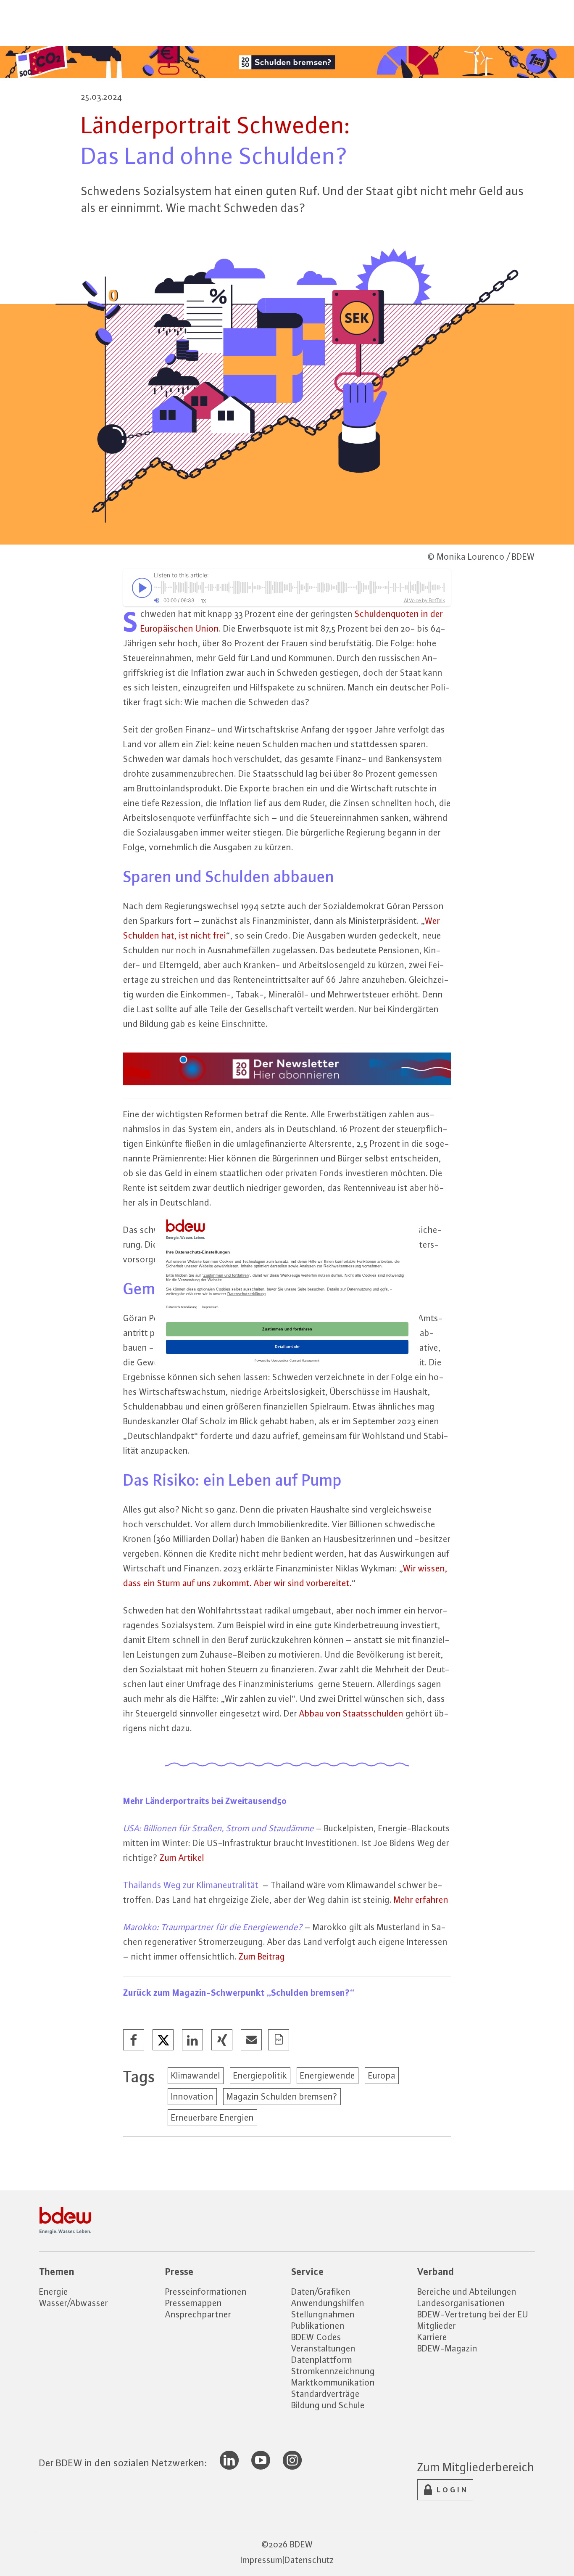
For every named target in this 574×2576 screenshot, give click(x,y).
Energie (54, 2292)
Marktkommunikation (333, 2382)
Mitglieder (437, 2326)
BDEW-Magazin (447, 2348)
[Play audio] (140, 587)
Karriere (432, 2337)
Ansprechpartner (198, 2314)
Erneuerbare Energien (212, 2117)
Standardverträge (325, 2394)
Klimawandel (196, 2075)
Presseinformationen (206, 2292)
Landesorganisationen (461, 2303)
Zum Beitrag (262, 1956)
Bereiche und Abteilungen (467, 2292)
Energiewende (328, 2075)
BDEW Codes (316, 2337)
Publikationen (318, 2326)
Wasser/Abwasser (74, 2303)
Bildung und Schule (328, 2405)
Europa (382, 2075)
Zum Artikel (182, 1858)
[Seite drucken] (279, 2040)
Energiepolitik (260, 2075)
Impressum (261, 2560)
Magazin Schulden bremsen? (282, 2096)
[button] (134, 2040)
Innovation (192, 2096)
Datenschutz (309, 2560)
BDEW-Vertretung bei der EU (473, 2314)
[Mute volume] (157, 600)
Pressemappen (194, 2303)
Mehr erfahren (421, 1900)
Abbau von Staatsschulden (351, 1713)
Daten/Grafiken (321, 2292)
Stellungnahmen (323, 2314)
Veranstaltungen (323, 2348)
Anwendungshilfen (328, 2303)
